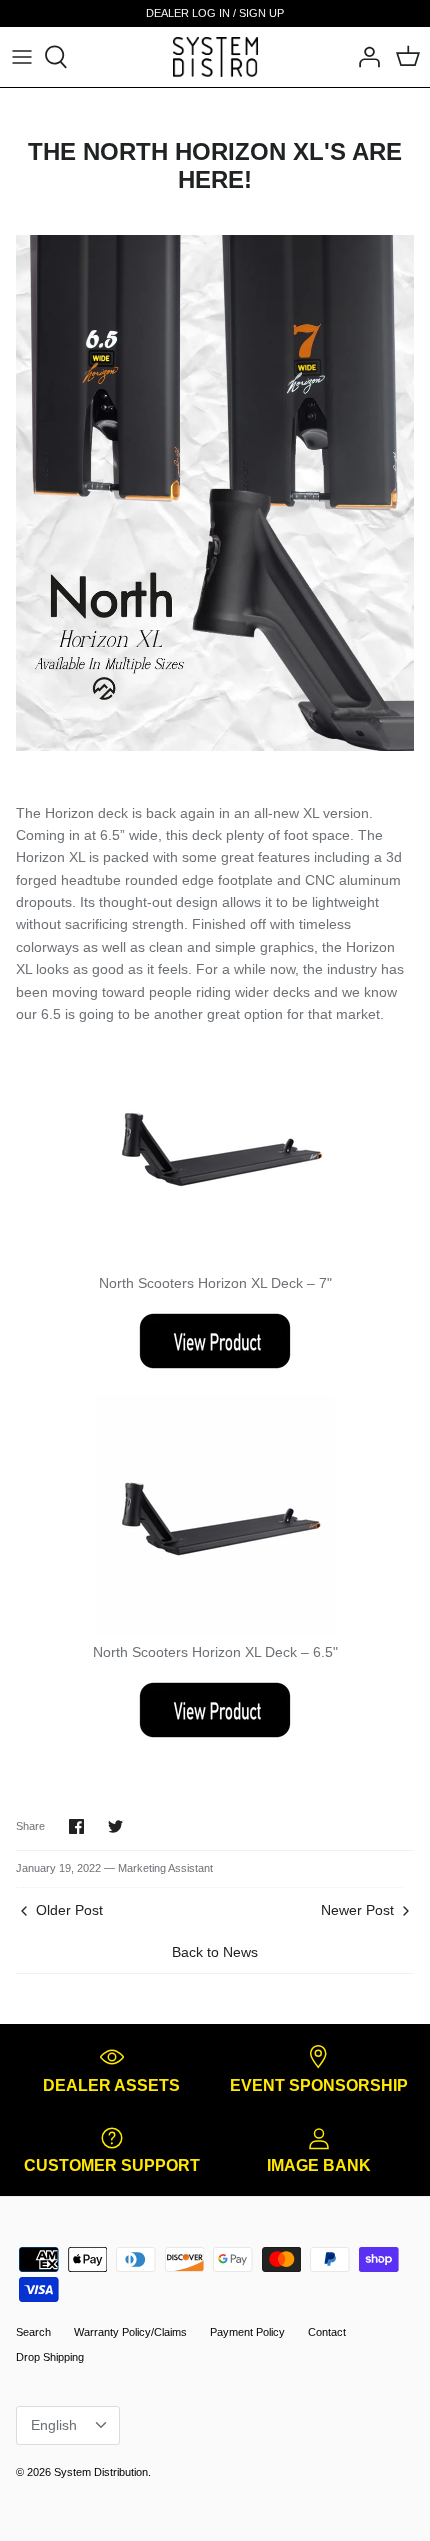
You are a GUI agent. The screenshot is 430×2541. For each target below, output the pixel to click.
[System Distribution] (215, 56)
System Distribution (101, 2472)
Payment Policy (247, 2332)
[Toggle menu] (22, 57)
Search (33, 2332)
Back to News (215, 1952)
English (54, 2425)
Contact (327, 2332)
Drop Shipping (50, 2357)
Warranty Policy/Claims (130, 2332)
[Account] (364, 57)
